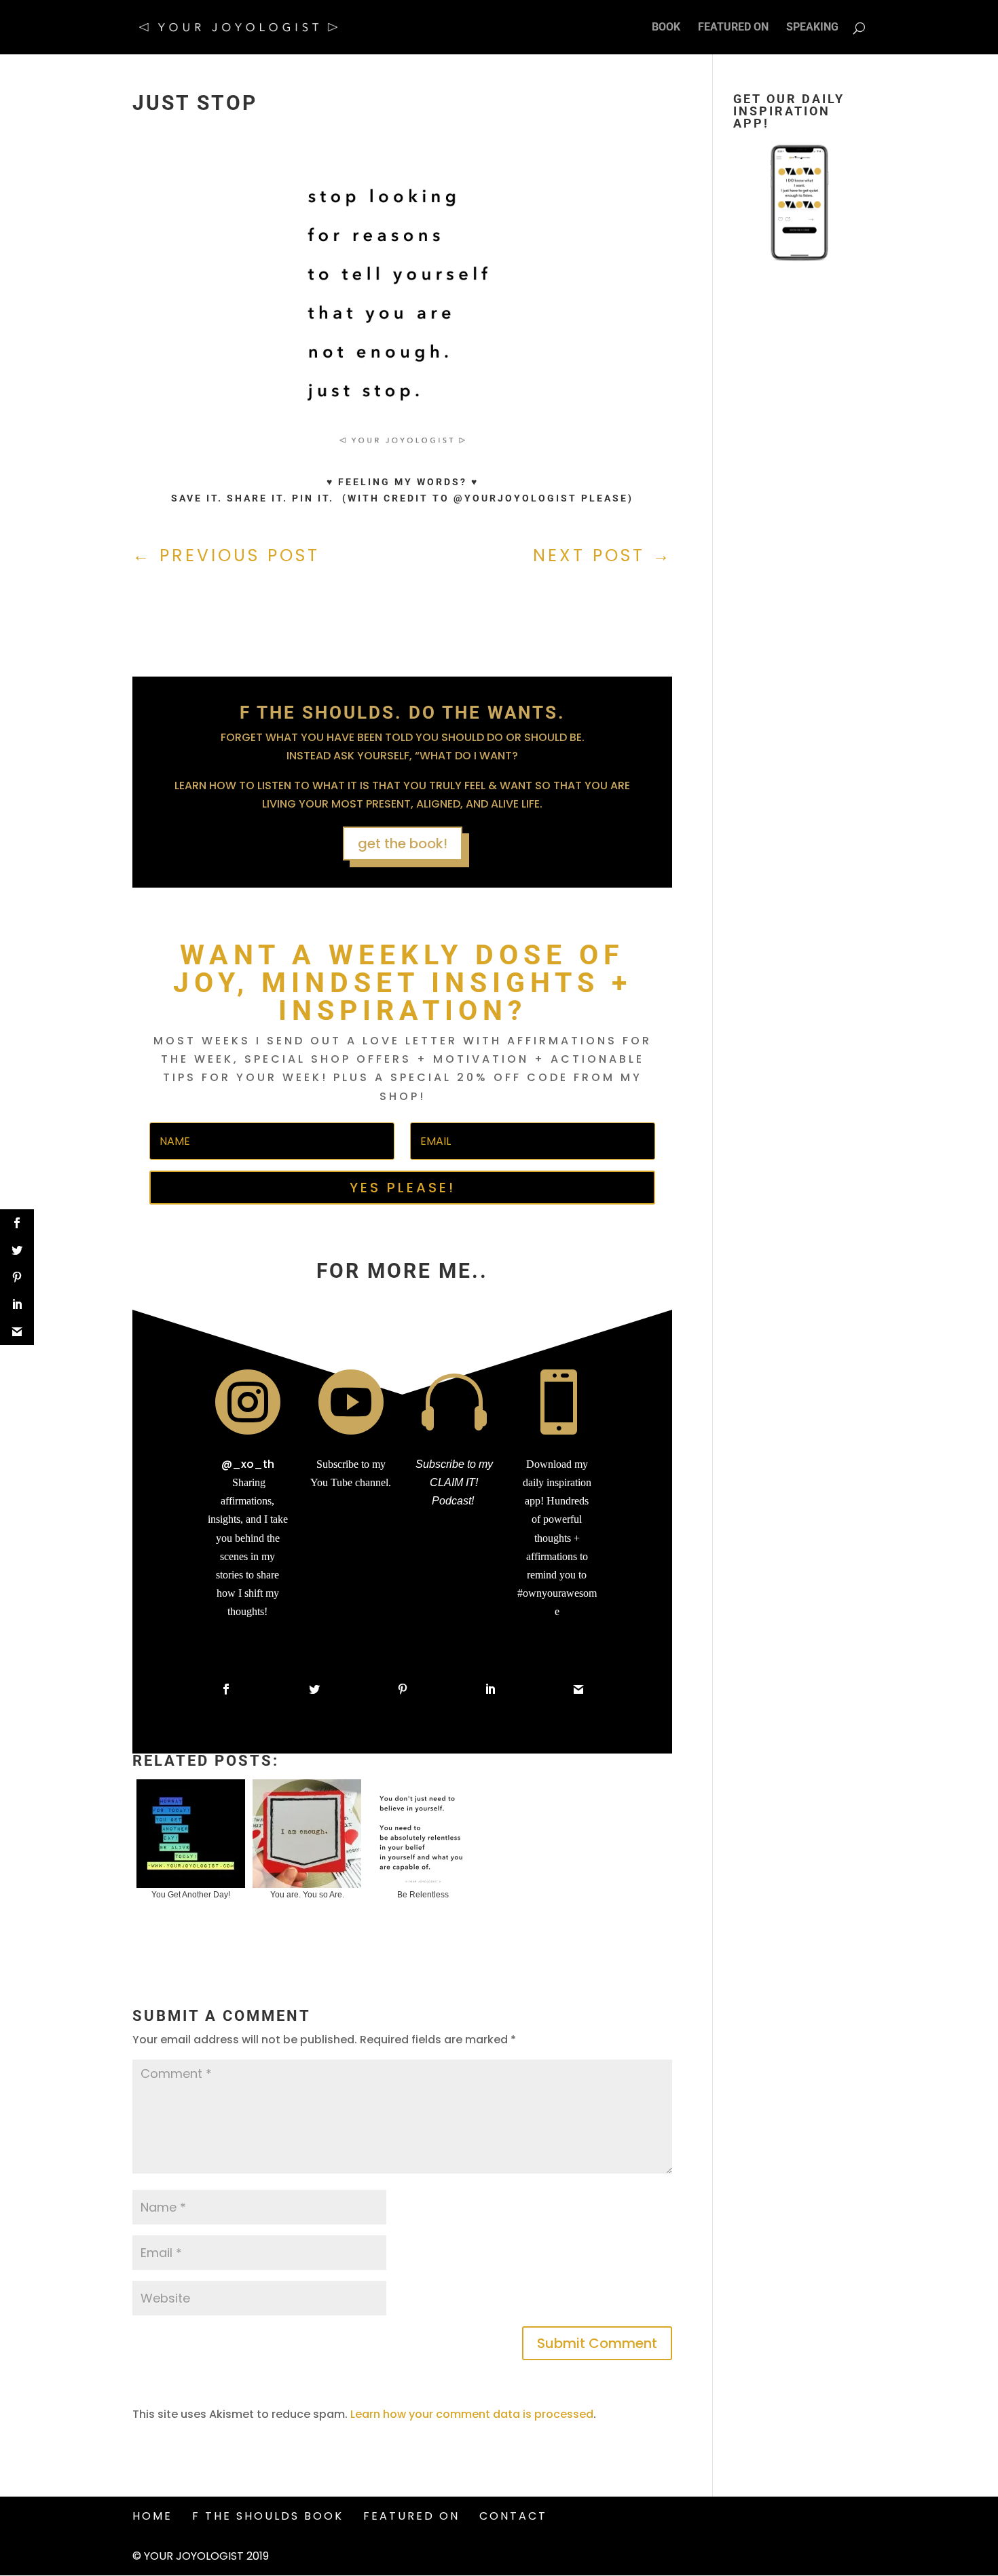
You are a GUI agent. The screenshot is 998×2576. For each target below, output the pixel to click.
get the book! (403, 844)
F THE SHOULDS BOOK (268, 2516)
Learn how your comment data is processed (472, 2414)
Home (152, 2516)
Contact (513, 2516)
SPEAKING (812, 28)
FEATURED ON (733, 28)
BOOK (666, 28)
